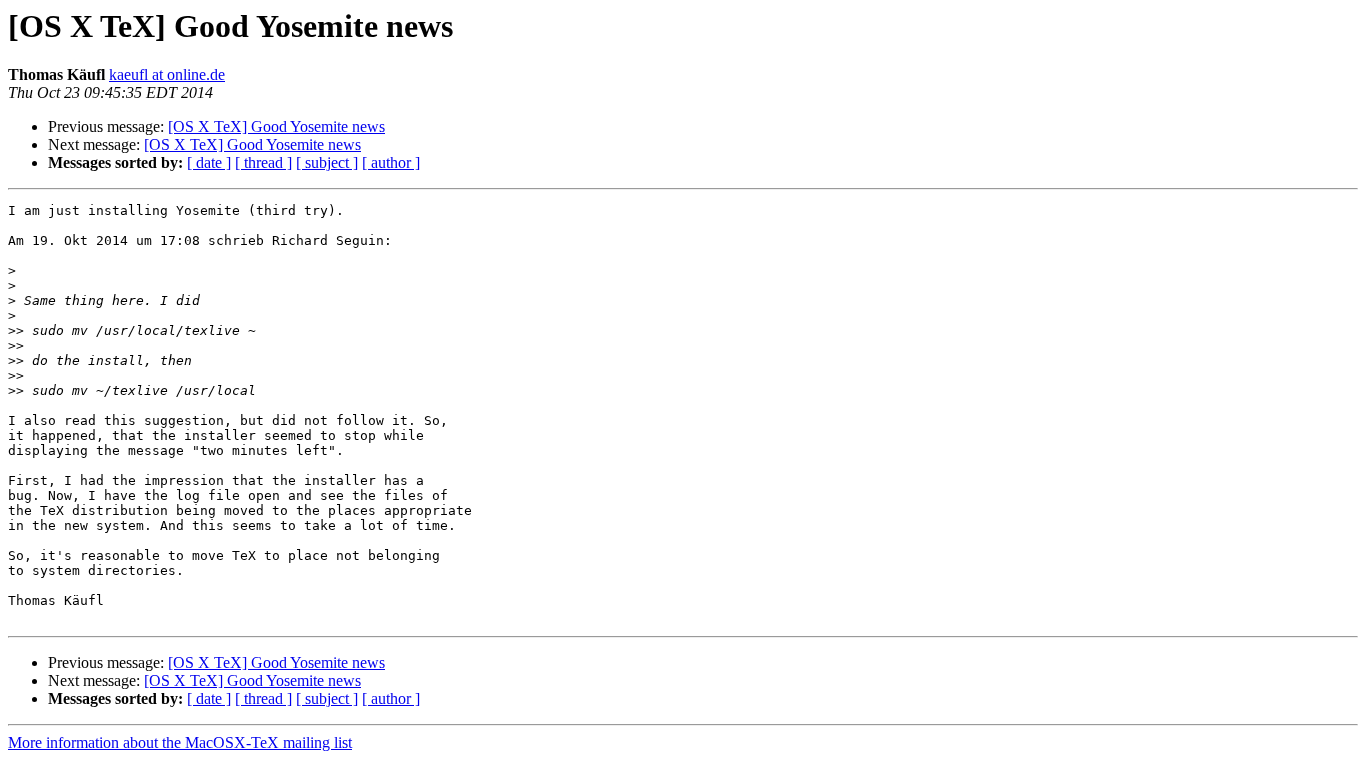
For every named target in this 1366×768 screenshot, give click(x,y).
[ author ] (391, 162)
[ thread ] (263, 162)
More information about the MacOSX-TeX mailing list (180, 742)
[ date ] (209, 162)
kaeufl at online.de (167, 74)
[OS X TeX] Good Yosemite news (276, 126)
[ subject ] (327, 162)
